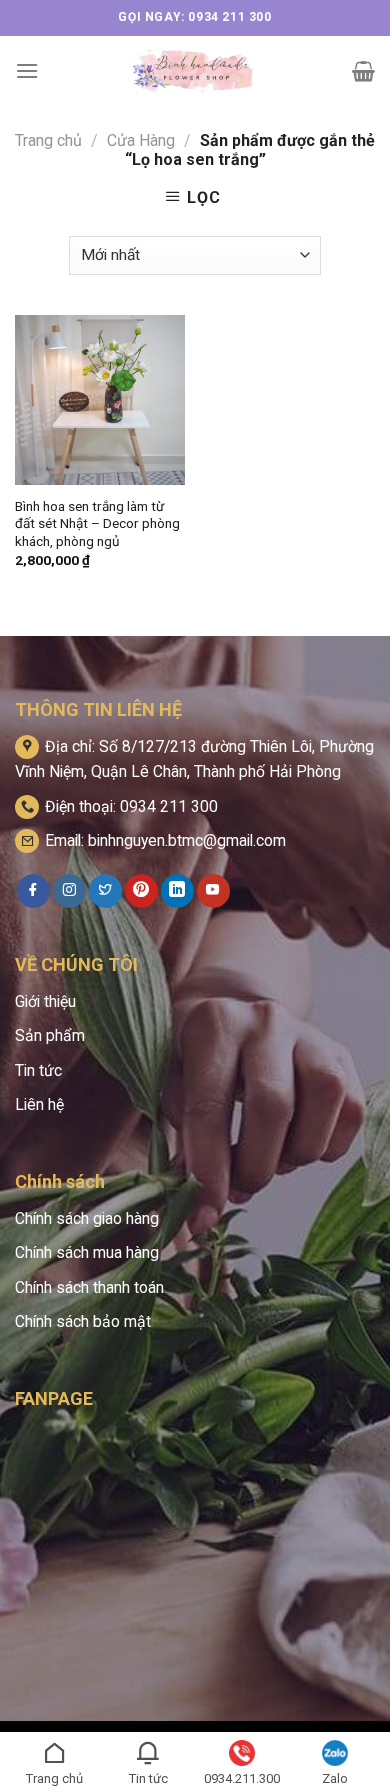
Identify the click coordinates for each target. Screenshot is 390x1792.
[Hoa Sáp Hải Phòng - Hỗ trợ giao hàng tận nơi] (195, 71)
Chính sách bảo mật (83, 1321)
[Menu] (27, 70)
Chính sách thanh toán (89, 1287)
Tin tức (38, 1070)
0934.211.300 (242, 1778)
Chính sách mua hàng (87, 1252)
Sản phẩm (50, 1035)
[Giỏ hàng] (363, 71)
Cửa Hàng (141, 140)
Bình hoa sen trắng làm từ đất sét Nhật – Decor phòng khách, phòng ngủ (97, 523)
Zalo (335, 1778)
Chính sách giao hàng (87, 1218)
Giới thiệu (45, 1001)
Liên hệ (39, 1104)
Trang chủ (48, 140)
